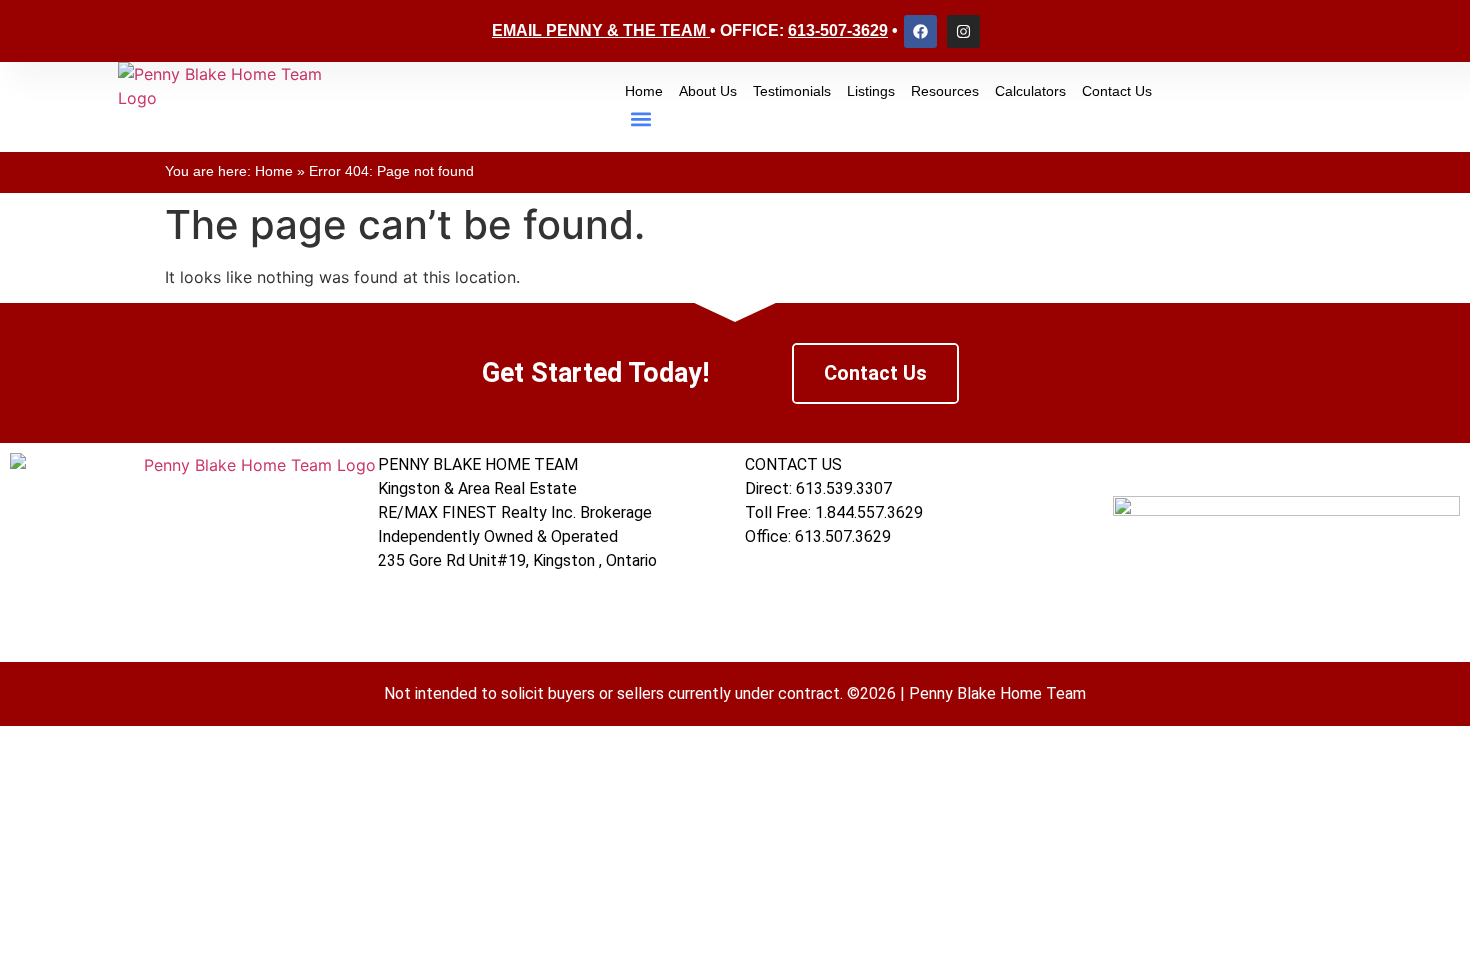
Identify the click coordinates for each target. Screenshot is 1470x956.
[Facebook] (920, 31)
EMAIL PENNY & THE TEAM (599, 30)
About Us (708, 91)
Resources (945, 91)
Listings (871, 91)
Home (644, 91)
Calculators (1030, 91)
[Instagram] (963, 31)
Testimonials (792, 91)
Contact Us (1117, 91)
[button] (641, 119)
